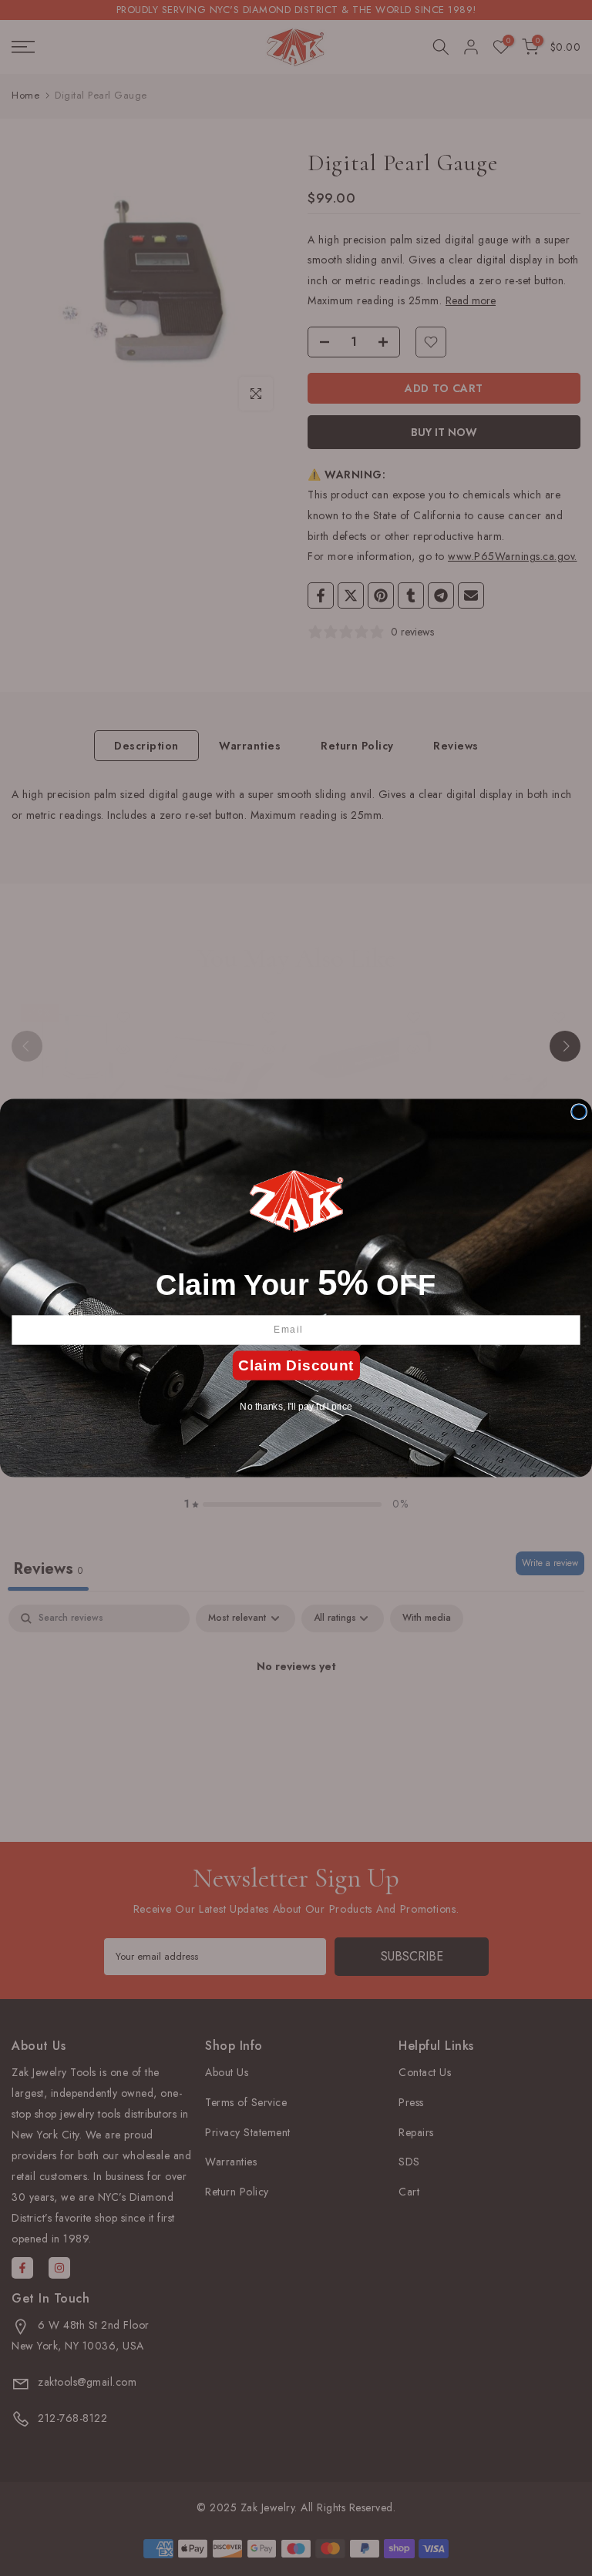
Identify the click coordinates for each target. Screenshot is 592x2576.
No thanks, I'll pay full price (296, 1406)
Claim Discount (296, 1365)
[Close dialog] (579, 1112)
